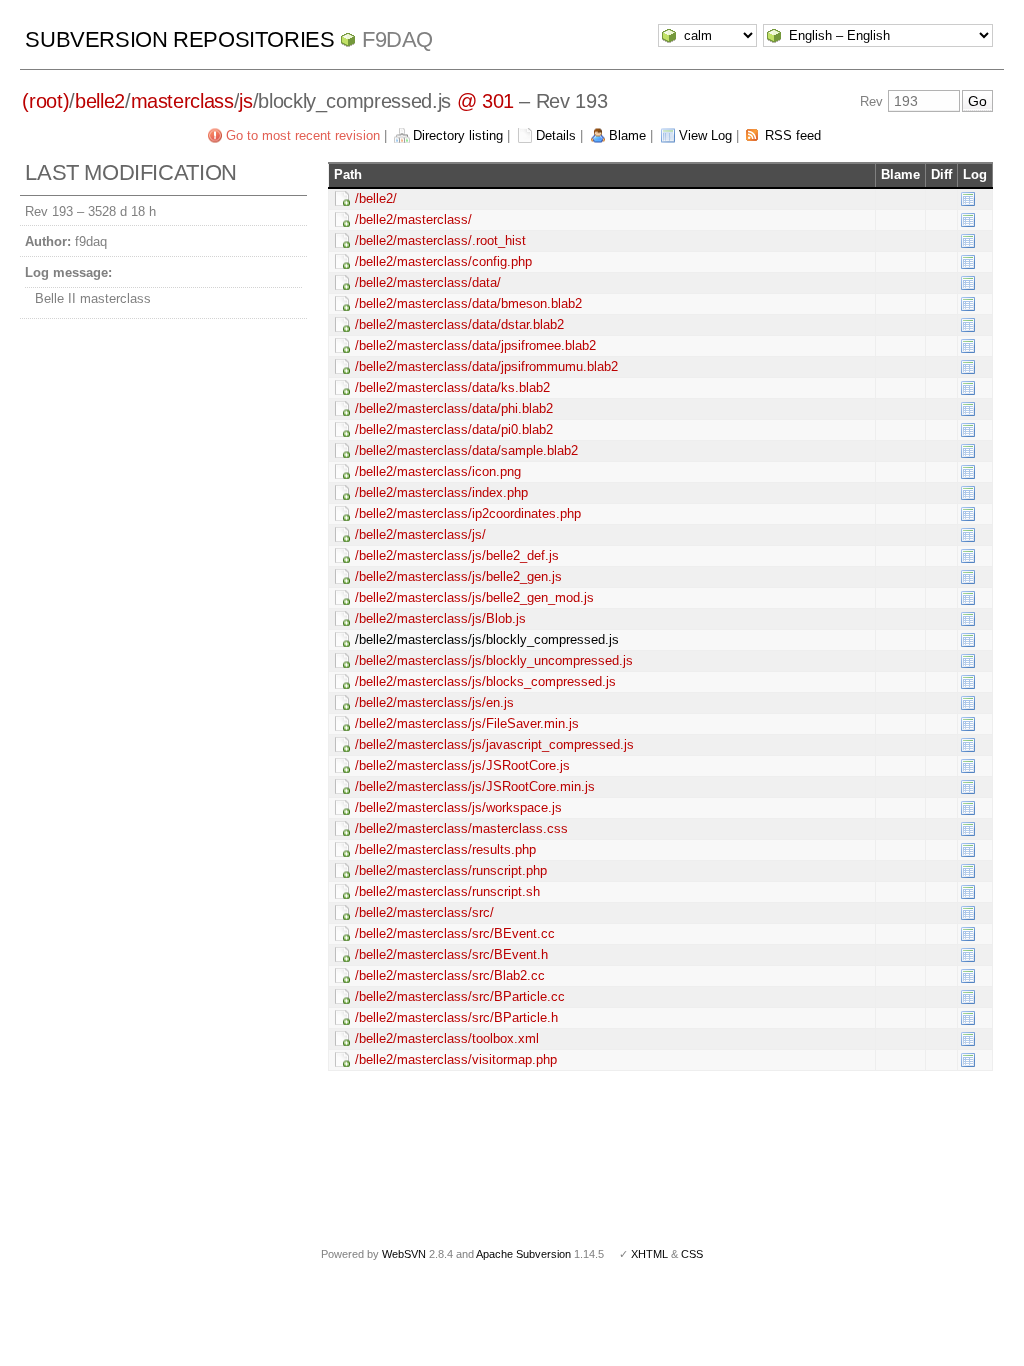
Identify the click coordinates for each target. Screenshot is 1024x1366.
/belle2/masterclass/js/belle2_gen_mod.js (474, 597)
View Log (705, 135)
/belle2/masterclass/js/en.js (434, 702)
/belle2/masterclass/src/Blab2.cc (450, 975)
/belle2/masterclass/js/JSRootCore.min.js (475, 786)
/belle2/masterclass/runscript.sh (447, 891)
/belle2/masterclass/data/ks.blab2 (452, 387)
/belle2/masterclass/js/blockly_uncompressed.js (494, 660)
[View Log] (968, 198)
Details (556, 135)
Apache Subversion (523, 1254)
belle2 (100, 101)
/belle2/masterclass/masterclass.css (461, 828)
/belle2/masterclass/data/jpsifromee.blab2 (475, 345)
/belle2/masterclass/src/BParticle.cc (460, 996)
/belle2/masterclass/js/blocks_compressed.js (485, 681)
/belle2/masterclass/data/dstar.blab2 (459, 324)
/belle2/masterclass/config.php (443, 261)
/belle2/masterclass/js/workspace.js (458, 807)
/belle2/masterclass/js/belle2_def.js (457, 555)
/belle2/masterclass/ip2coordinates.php (468, 513)
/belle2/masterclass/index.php (441, 492)
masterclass (182, 101)
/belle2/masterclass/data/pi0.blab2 (454, 429)
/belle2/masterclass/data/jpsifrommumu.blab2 (486, 366)
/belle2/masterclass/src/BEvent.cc (455, 933)
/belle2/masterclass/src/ (424, 912)
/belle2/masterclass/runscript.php (451, 870)
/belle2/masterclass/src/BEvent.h (451, 954)
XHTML (649, 1254)
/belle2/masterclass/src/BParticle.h (456, 1017)
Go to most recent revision (303, 135)
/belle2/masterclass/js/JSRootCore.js (462, 765)
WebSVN (404, 1254)
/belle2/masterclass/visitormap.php (456, 1059)
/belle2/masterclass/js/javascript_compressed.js (494, 744)
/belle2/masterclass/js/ (420, 534)
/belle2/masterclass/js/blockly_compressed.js (487, 639)
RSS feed (793, 135)
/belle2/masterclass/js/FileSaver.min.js (467, 723)
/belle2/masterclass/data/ (428, 282)
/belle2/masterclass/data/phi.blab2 (454, 408)
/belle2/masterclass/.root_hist (440, 240)
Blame (627, 135)
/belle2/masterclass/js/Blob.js (440, 618)
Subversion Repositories (179, 39)
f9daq (397, 39)
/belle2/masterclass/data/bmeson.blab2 (468, 303)
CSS (692, 1254)
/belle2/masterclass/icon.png (438, 471)
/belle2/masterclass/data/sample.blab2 (466, 450)
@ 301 (485, 101)
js (245, 101)
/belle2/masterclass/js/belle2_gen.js (458, 576)
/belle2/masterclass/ (413, 219)
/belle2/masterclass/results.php (445, 849)
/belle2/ (376, 198)
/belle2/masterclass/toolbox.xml (447, 1038)
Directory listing (458, 135)
